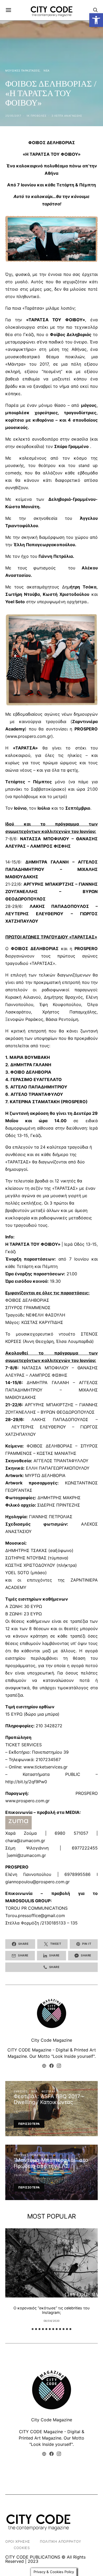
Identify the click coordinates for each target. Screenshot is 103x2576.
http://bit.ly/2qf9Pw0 (26, 1782)
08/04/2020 (52, 2321)
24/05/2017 (22, 2111)
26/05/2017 (22, 2175)
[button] (96, 20)
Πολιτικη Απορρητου (61, 2541)
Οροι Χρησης (18, 2541)
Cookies (22, 2548)
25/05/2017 (13, 116)
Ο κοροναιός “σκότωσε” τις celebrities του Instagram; (51, 2310)
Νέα (47, 70)
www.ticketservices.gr (46, 1767)
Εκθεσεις (21, 2091)
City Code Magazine (52, 2040)
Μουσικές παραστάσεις (22, 70)
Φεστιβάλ (49, 2091)
